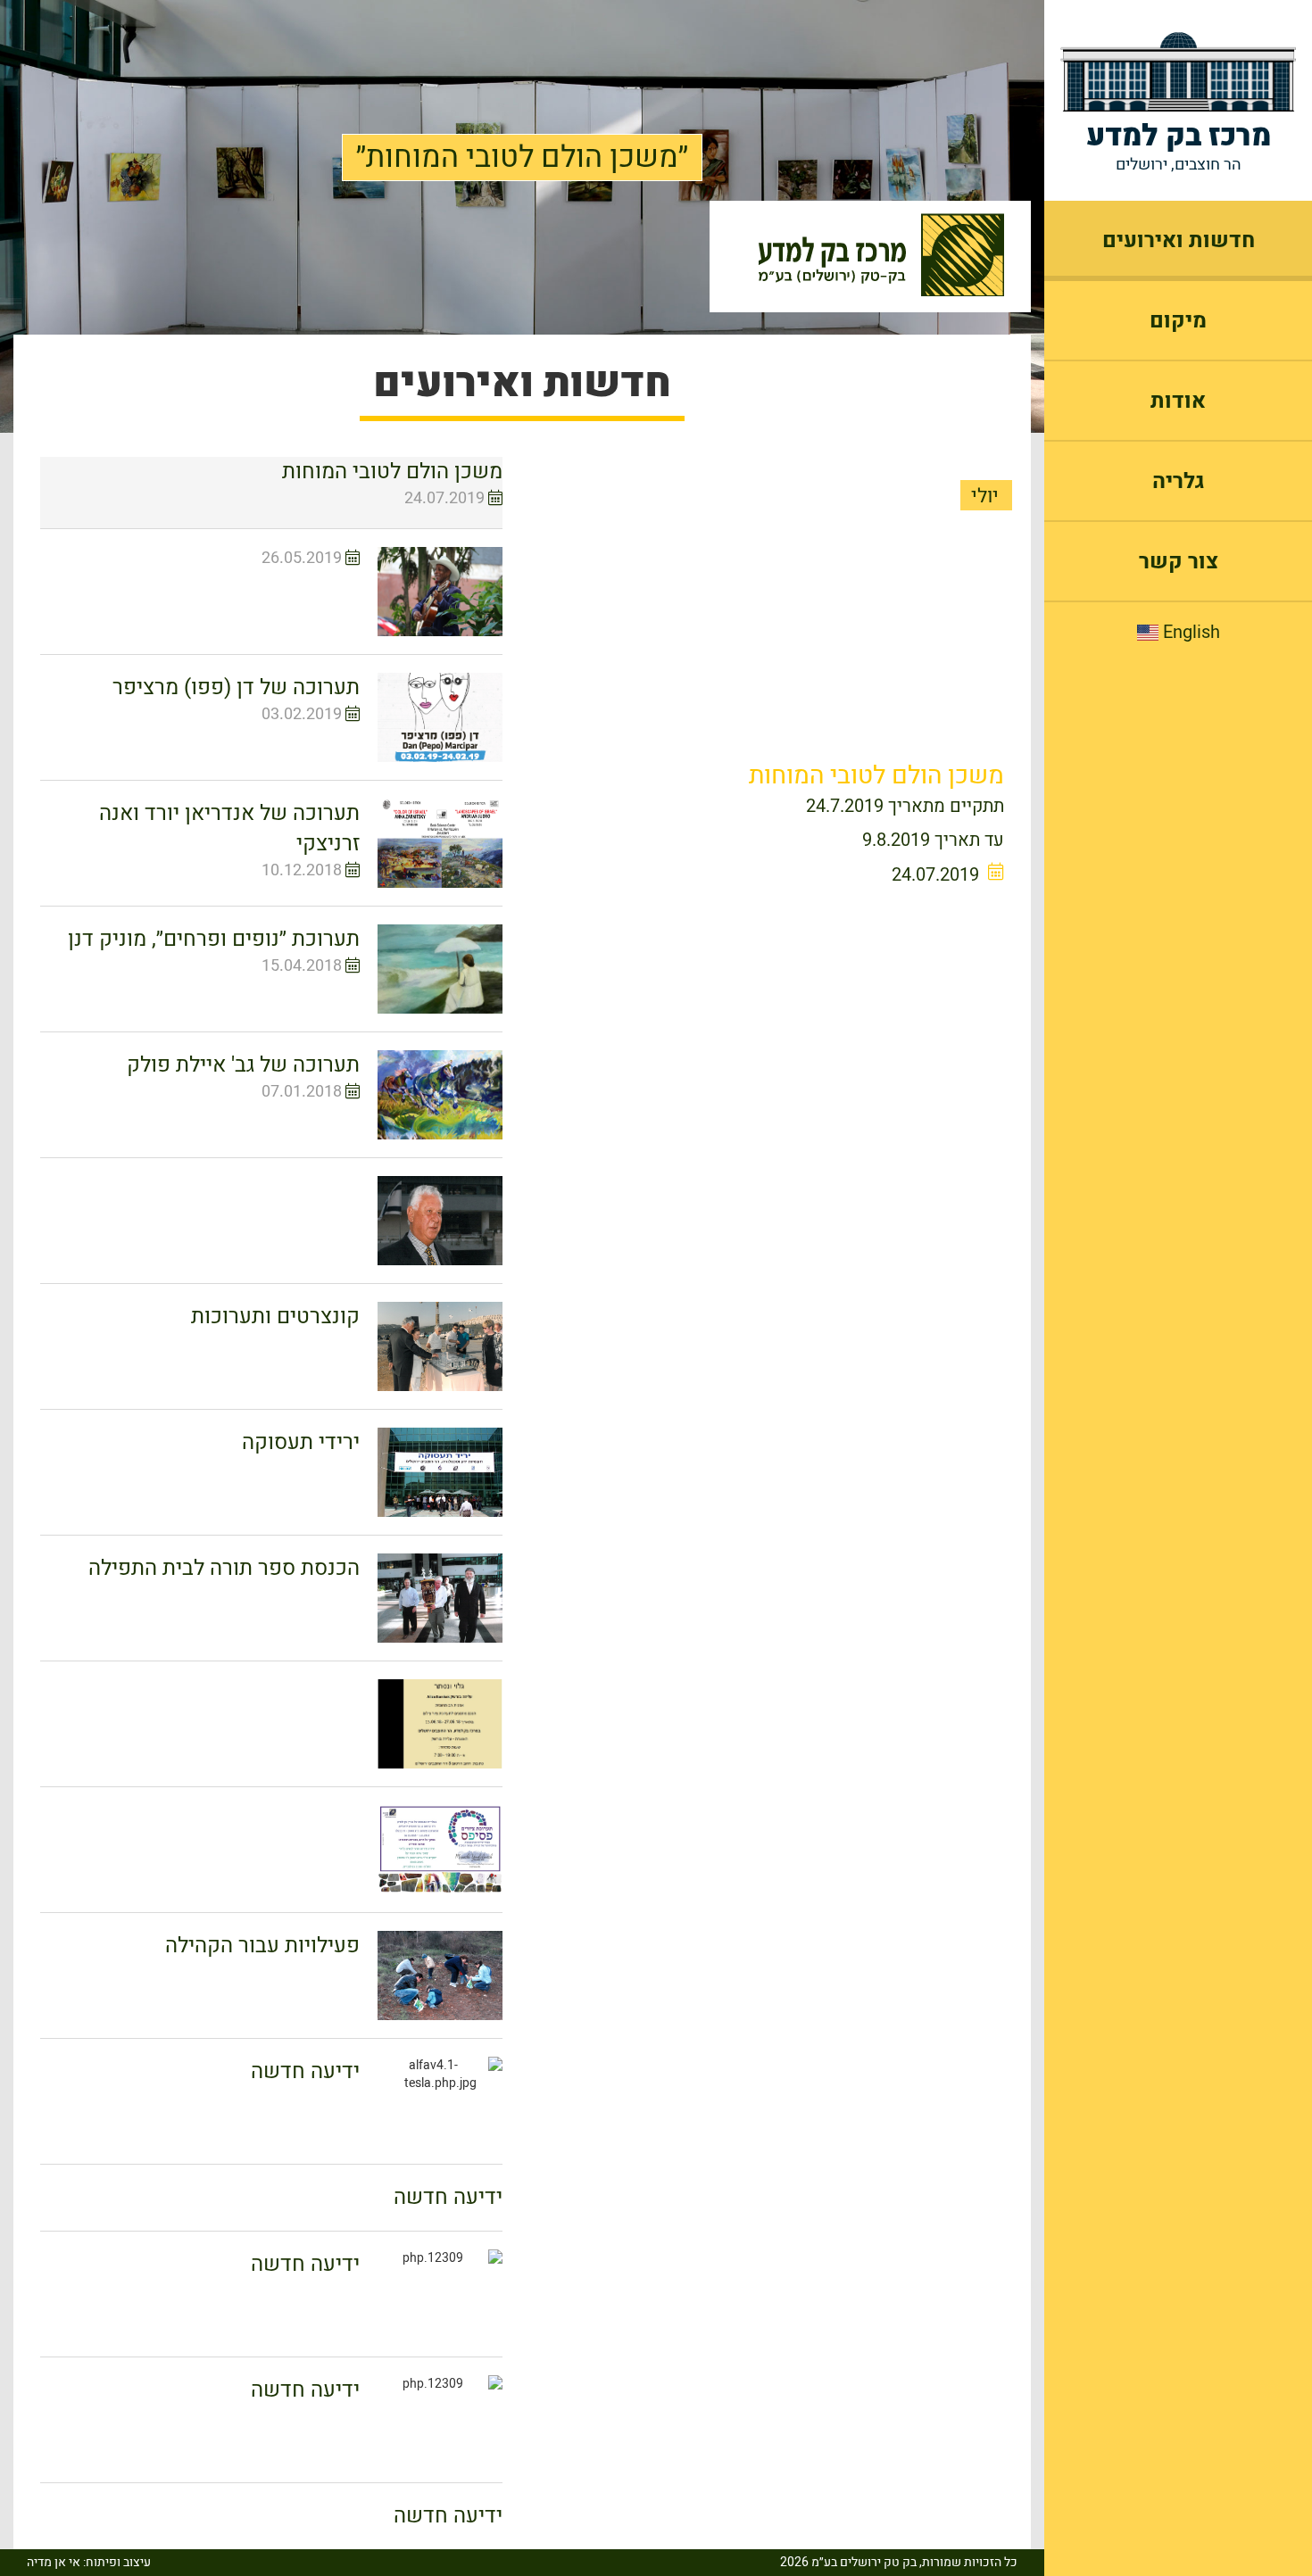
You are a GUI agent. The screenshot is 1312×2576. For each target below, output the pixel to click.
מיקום (1178, 321)
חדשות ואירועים (1179, 240)
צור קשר (1179, 562)
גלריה (1179, 481)
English (1189, 633)
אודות (1178, 401)
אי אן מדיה (54, 2562)
